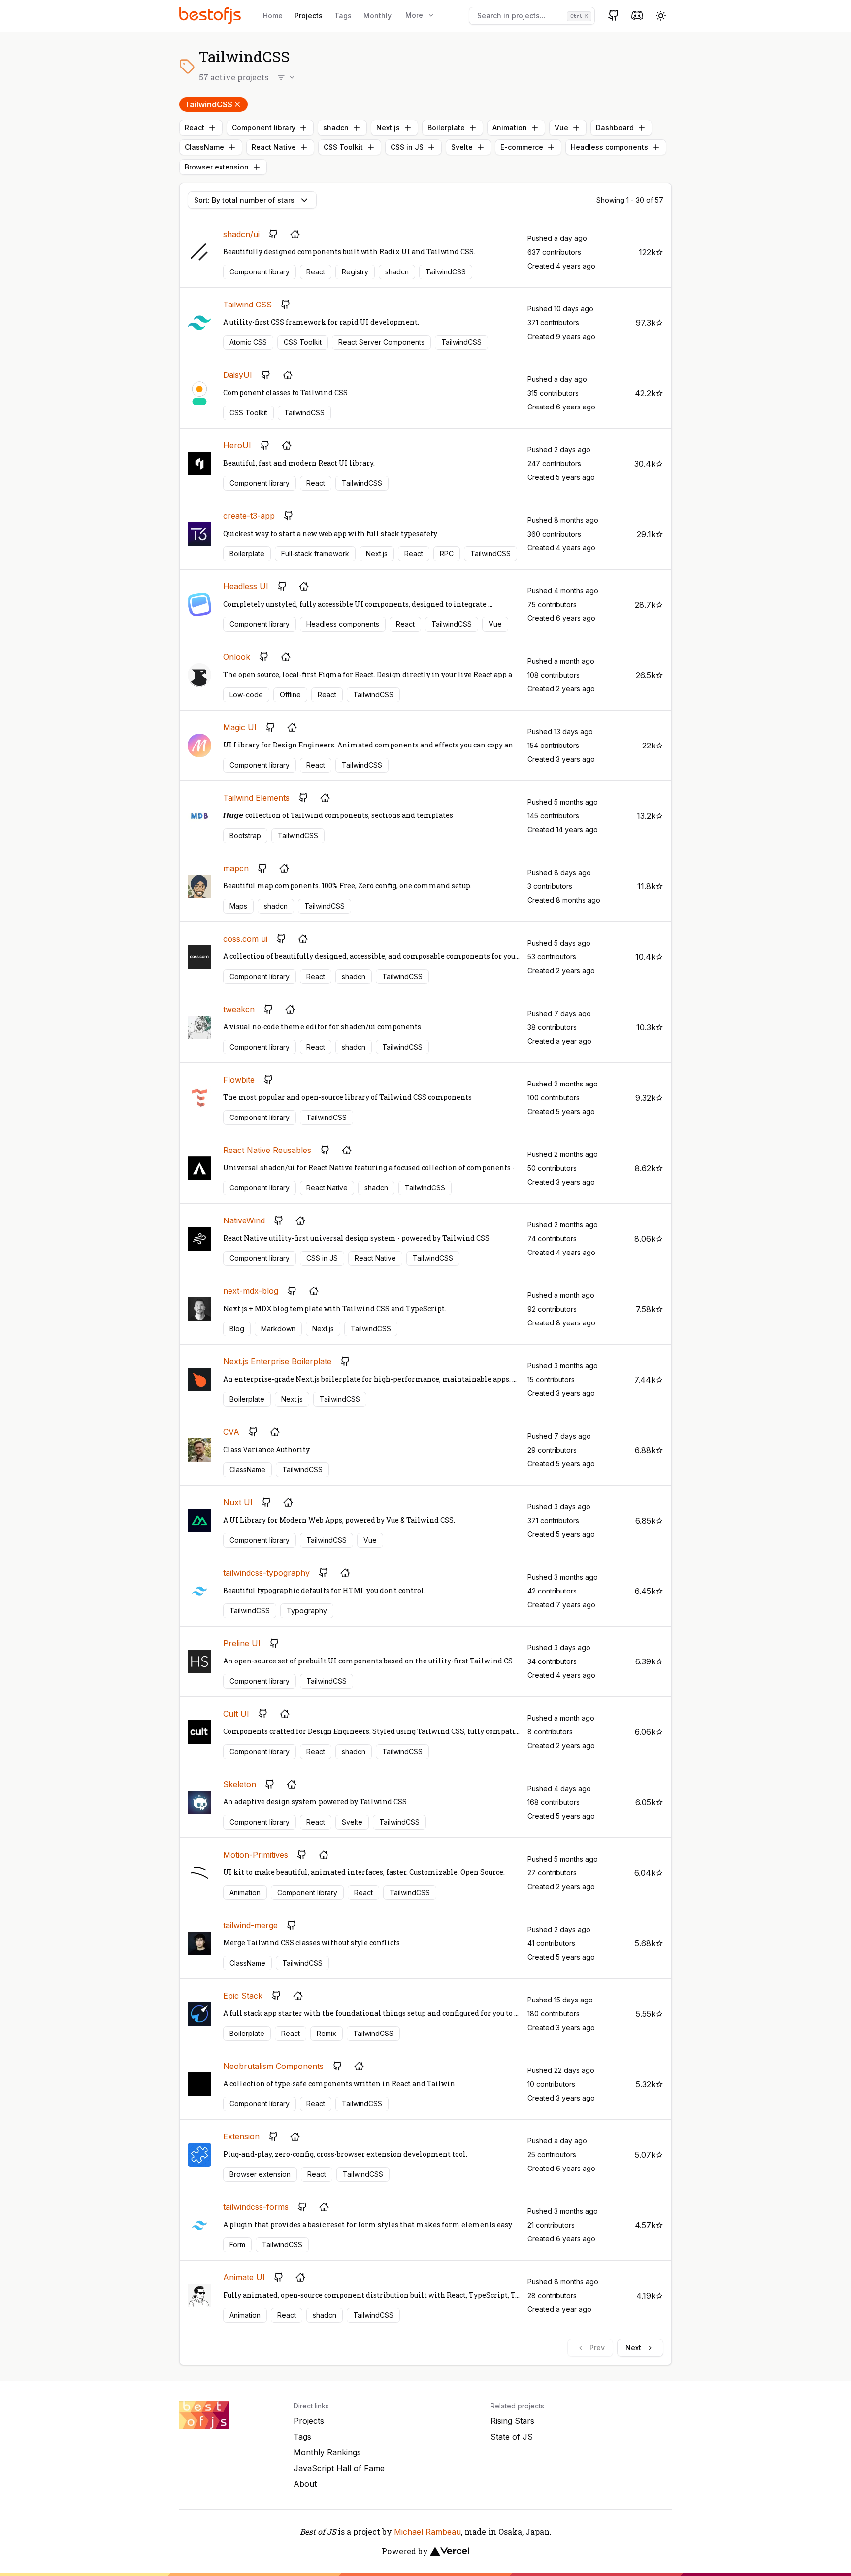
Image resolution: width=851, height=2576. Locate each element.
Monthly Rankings (327, 2452)
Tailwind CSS (247, 305)
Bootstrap (245, 835)
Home (273, 16)
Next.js (388, 127)
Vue (561, 127)
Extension (241, 2136)
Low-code (246, 695)
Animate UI (244, 2277)
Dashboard (615, 127)
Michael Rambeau (427, 2532)
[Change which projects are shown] (287, 77)
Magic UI (240, 727)
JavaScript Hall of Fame (339, 2468)
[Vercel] (450, 2551)
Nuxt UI (238, 1502)
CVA (231, 1432)
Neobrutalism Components (273, 2066)
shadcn (336, 127)
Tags (343, 16)
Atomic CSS (248, 342)
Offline (290, 695)
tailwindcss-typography (266, 1573)
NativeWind (244, 1220)
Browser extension (217, 167)
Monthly (377, 16)
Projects (309, 16)
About (305, 2484)
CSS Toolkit (343, 147)
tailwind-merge (250, 1925)
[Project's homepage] (295, 234)
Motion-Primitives (256, 1855)
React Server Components (381, 342)
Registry (355, 272)
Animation (510, 127)
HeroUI (237, 445)
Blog (237, 1329)
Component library (264, 127)
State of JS (512, 2437)
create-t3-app (249, 516)
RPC (447, 554)
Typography (307, 1610)
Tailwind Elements (256, 798)
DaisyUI (238, 375)
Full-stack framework (315, 554)
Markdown (278, 1329)
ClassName (204, 147)
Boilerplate (446, 127)
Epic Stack (243, 1996)
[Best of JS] (211, 16)
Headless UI (246, 586)
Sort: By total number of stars (244, 200)
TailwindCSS (209, 104)
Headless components (609, 147)
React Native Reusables (267, 1150)
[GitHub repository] (273, 234)
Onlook (237, 657)
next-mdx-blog (251, 1291)
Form (237, 2245)
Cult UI (236, 1714)
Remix (327, 2033)
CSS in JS (407, 147)
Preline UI (242, 1643)
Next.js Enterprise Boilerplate (277, 1361)
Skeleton (240, 1784)
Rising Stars (512, 2421)
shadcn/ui (241, 234)
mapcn (236, 868)
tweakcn (239, 1009)
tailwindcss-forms (256, 2207)
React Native (274, 147)
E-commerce (522, 147)
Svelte (462, 147)
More (414, 15)
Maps (238, 906)
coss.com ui (245, 939)
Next (633, 2348)
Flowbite (239, 1080)
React (195, 127)
